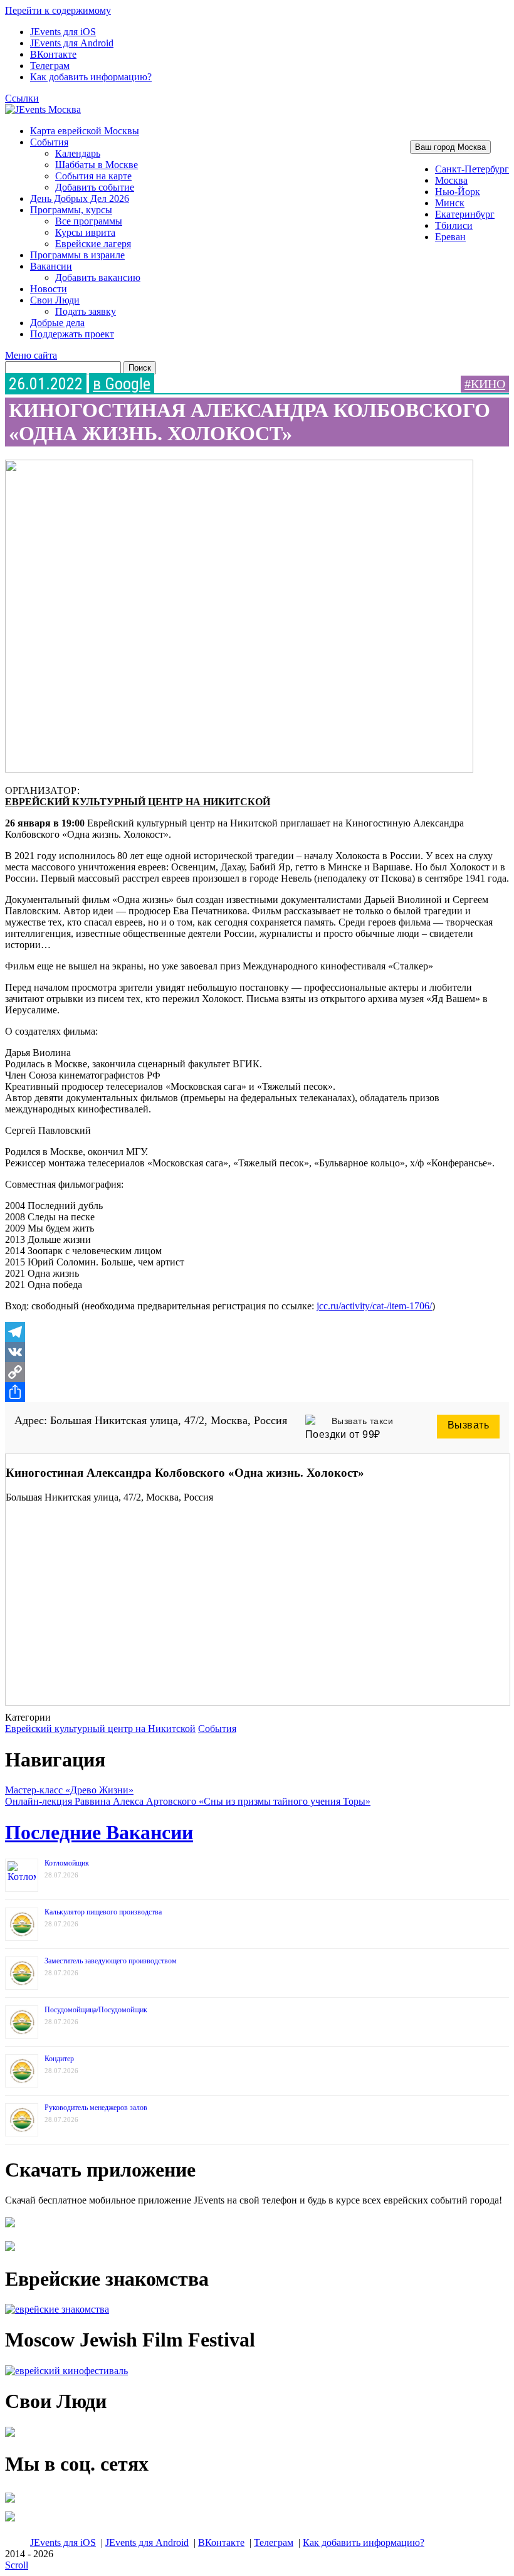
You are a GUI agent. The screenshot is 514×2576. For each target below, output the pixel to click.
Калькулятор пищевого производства (103, 1912)
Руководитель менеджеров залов (96, 2108)
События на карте (93, 176)
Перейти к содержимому (58, 10)
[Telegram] (257, 1332)
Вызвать (469, 1425)
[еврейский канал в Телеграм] (10, 2502)
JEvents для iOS (63, 32)
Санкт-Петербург (472, 169)
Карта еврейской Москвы (85, 131)
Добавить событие (95, 187)
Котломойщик (67, 1863)
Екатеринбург (465, 214)
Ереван (450, 237)
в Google (122, 384)
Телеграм (50, 66)
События (49, 142)
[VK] (257, 1352)
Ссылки (22, 98)
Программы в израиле (77, 255)
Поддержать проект (72, 334)
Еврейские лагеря (93, 244)
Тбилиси (454, 225)
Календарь (78, 153)
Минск (450, 203)
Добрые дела (57, 323)
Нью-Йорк (458, 192)
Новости (49, 289)
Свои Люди (55, 300)
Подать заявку (86, 311)
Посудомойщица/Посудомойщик (96, 2010)
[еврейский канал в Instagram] (10, 2521)
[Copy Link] (257, 1372)
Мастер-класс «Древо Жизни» (69, 1790)
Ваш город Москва (450, 147)
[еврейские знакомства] (57, 2309)
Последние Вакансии (99, 1832)
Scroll (17, 2565)
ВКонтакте (53, 54)
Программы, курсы (71, 210)
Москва (451, 180)
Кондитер (59, 2059)
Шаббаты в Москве (97, 165)
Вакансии (51, 266)
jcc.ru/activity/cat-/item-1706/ (374, 1306)
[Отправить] (257, 1392)
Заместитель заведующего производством (111, 1961)
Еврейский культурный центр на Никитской (138, 802)
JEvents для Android (72, 43)
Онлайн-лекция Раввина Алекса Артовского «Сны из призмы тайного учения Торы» (188, 1801)
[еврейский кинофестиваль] (66, 2371)
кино (488, 384)
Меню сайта (31, 355)
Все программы (89, 221)
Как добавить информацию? (91, 77)
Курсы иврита (85, 232)
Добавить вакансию (98, 277)
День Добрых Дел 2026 (80, 198)
